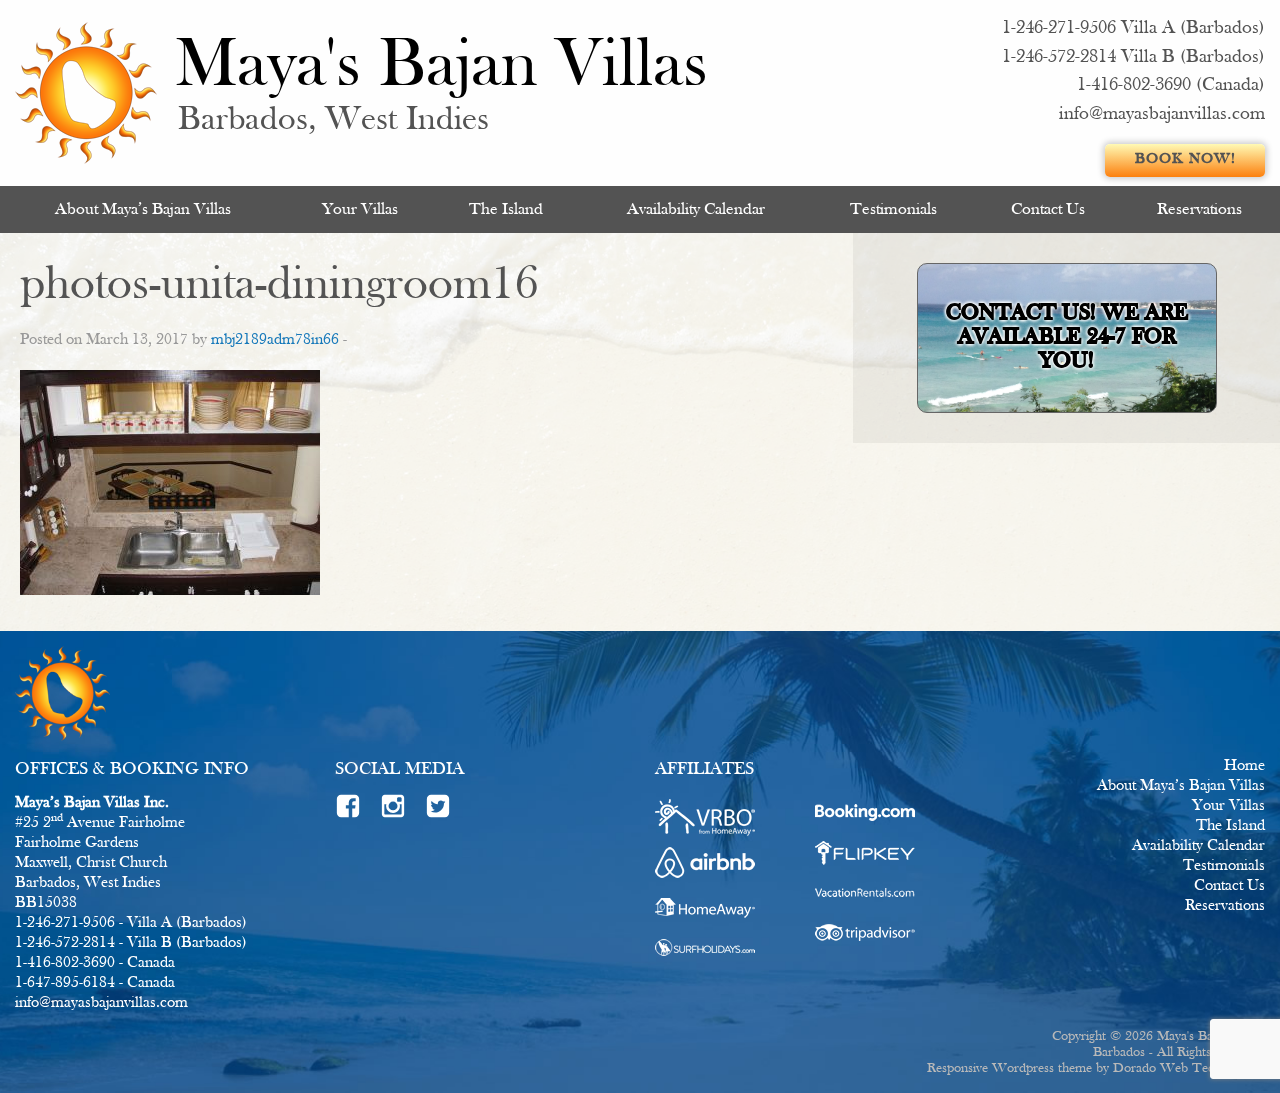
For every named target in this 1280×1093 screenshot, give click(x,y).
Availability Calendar (696, 209)
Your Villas (360, 209)
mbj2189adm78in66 (275, 340)
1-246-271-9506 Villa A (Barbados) (1133, 28)
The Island (506, 209)
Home (1244, 766)
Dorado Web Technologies (1189, 1068)
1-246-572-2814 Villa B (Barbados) (1133, 57)
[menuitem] (143, 209)
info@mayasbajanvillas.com (1162, 114)
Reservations (1199, 209)
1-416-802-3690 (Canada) (1171, 85)
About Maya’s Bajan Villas (143, 209)
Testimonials (893, 209)
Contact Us (1048, 209)
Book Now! (1185, 159)
